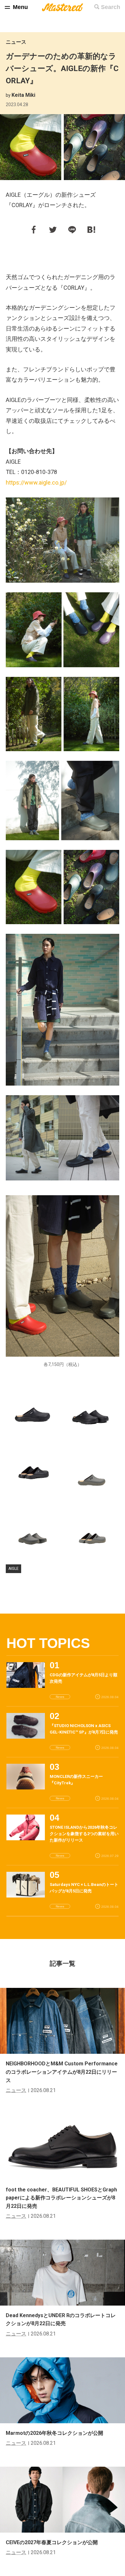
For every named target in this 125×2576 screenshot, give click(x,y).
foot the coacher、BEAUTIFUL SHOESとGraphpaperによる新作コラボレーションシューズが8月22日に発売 (61, 2198)
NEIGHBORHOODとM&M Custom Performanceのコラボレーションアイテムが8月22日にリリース (62, 2072)
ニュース (16, 42)
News (60, 1697)
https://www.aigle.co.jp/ (36, 482)
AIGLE (13, 1569)
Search (111, 7)
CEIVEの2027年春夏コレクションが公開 (52, 2542)
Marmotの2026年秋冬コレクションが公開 (54, 2433)
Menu (20, 7)
